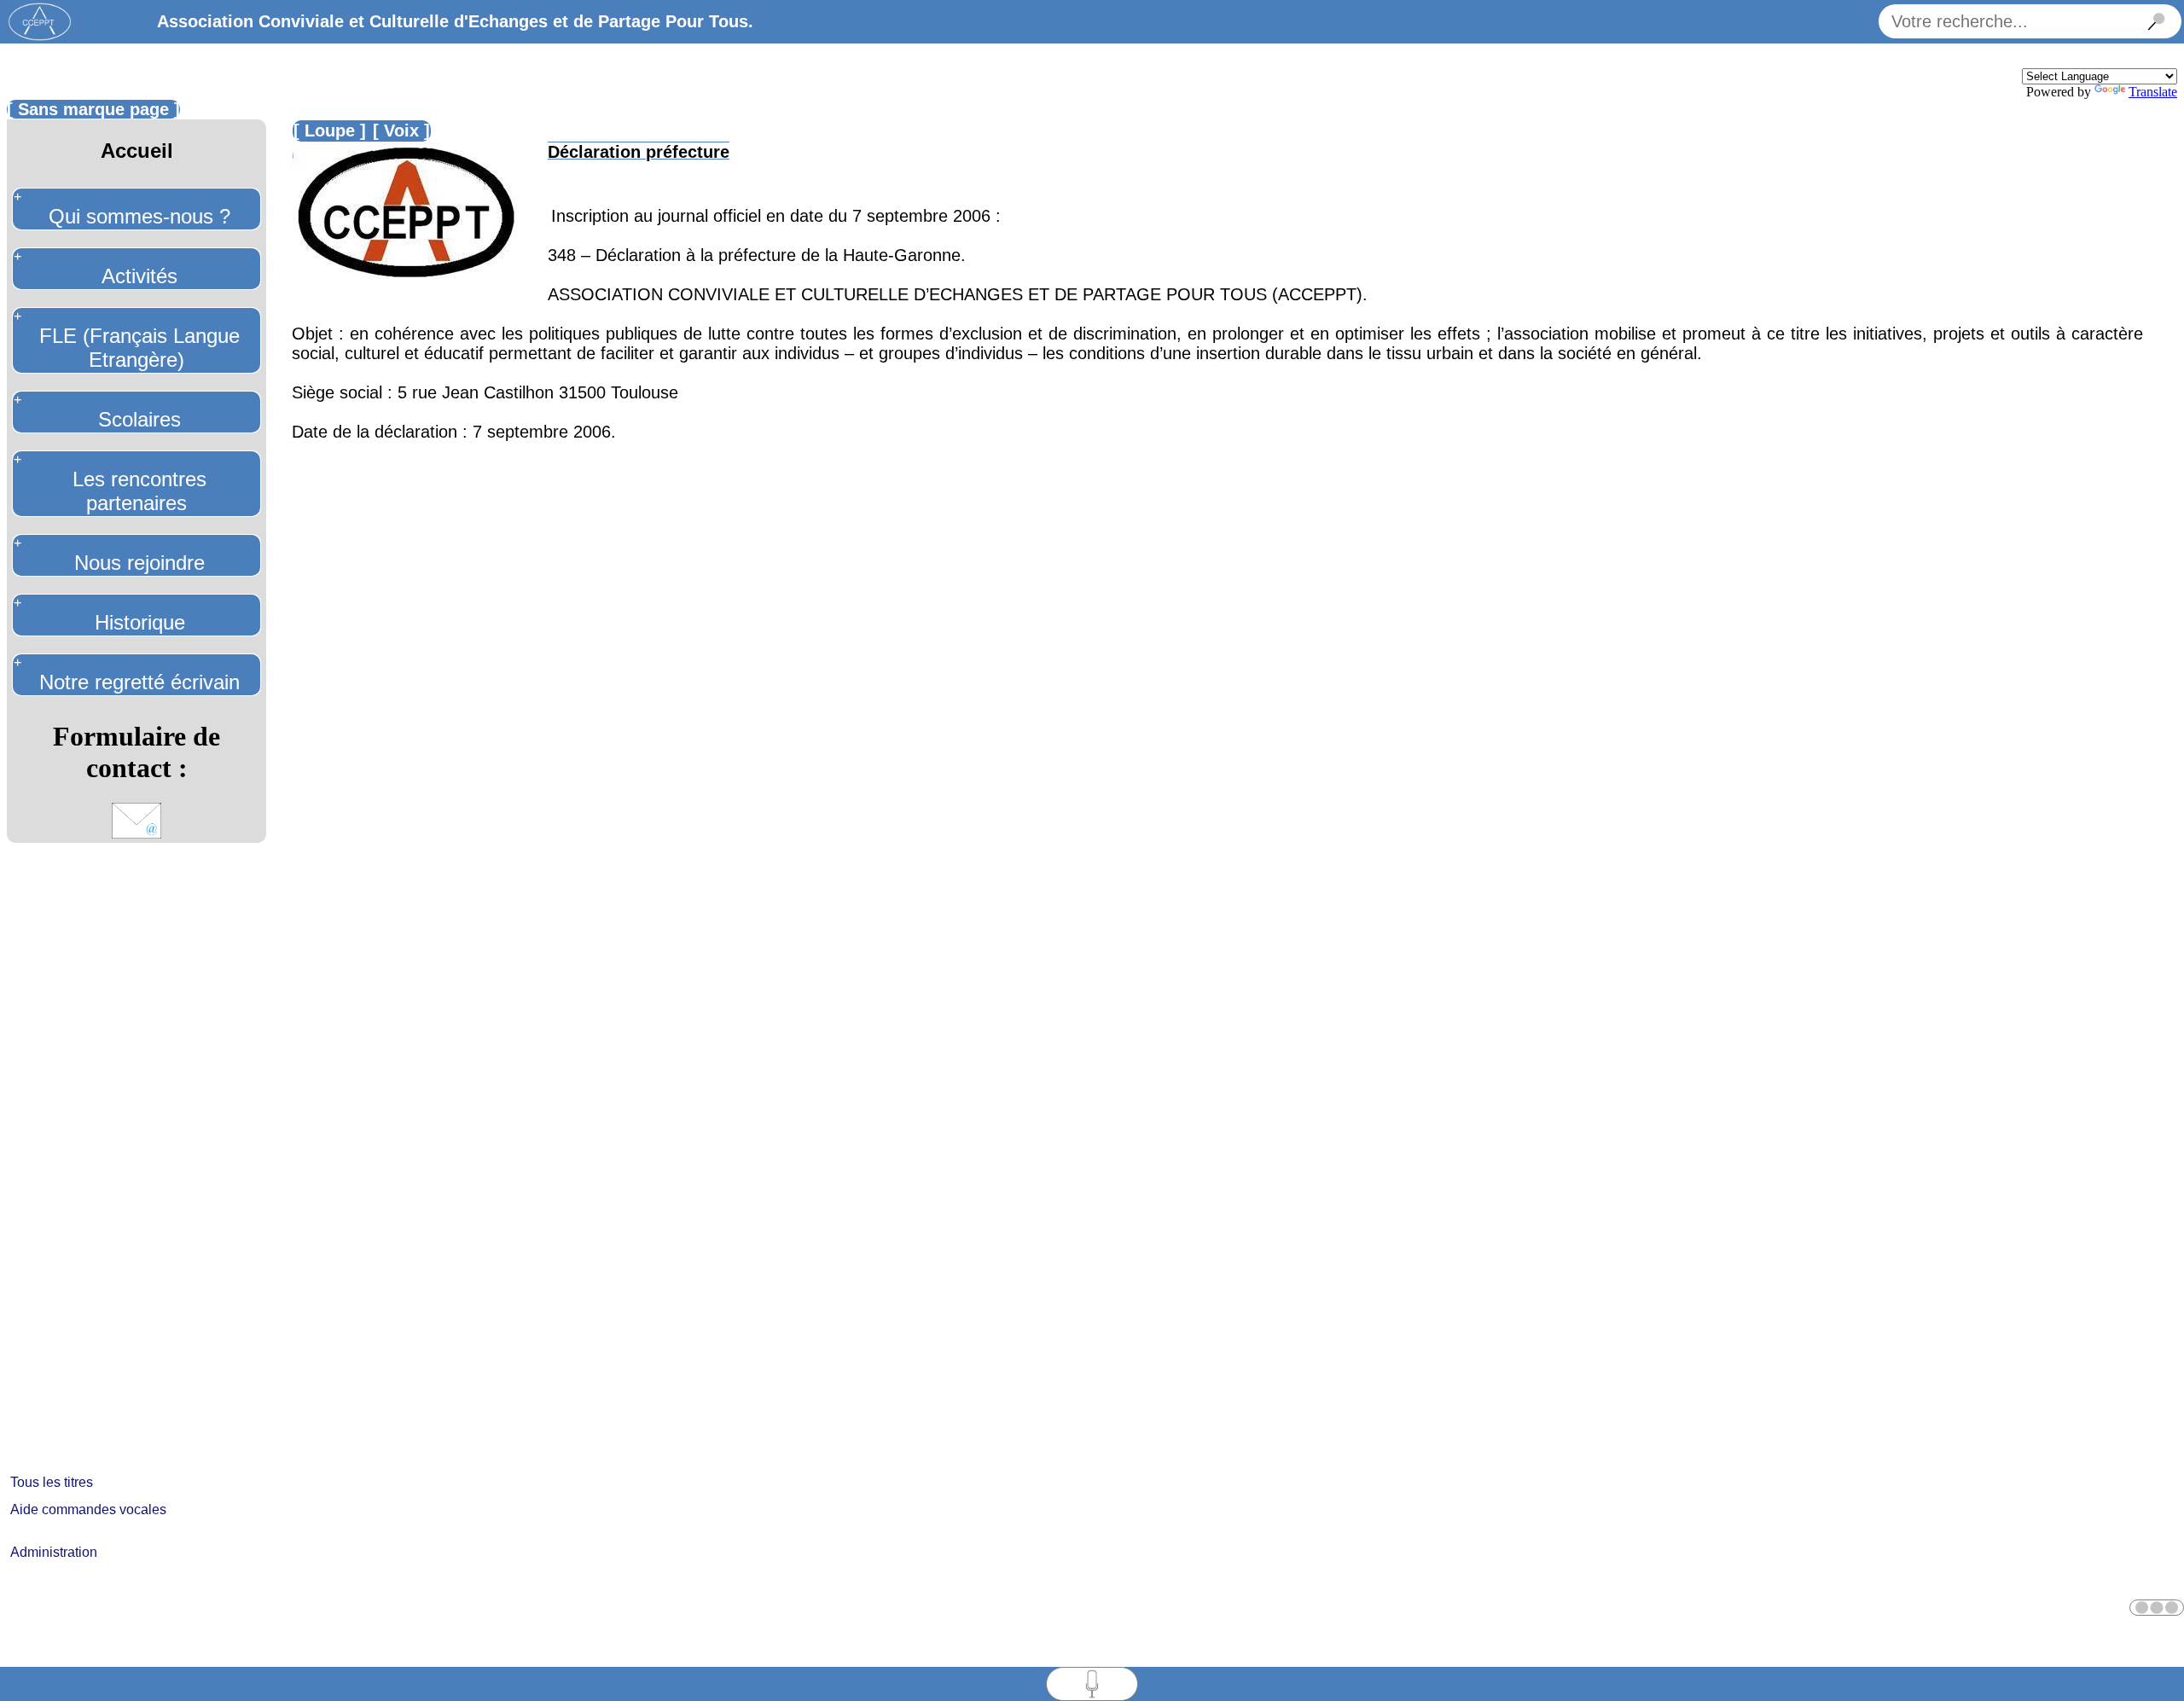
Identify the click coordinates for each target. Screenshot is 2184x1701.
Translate (2153, 92)
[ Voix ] (401, 131)
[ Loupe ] (330, 131)
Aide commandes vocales (88, 1509)
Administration (54, 1552)
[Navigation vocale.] (2157, 1608)
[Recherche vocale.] (1092, 1684)
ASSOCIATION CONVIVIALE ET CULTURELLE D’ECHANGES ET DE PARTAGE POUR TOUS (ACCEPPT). (958, 294)
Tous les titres (52, 1482)
